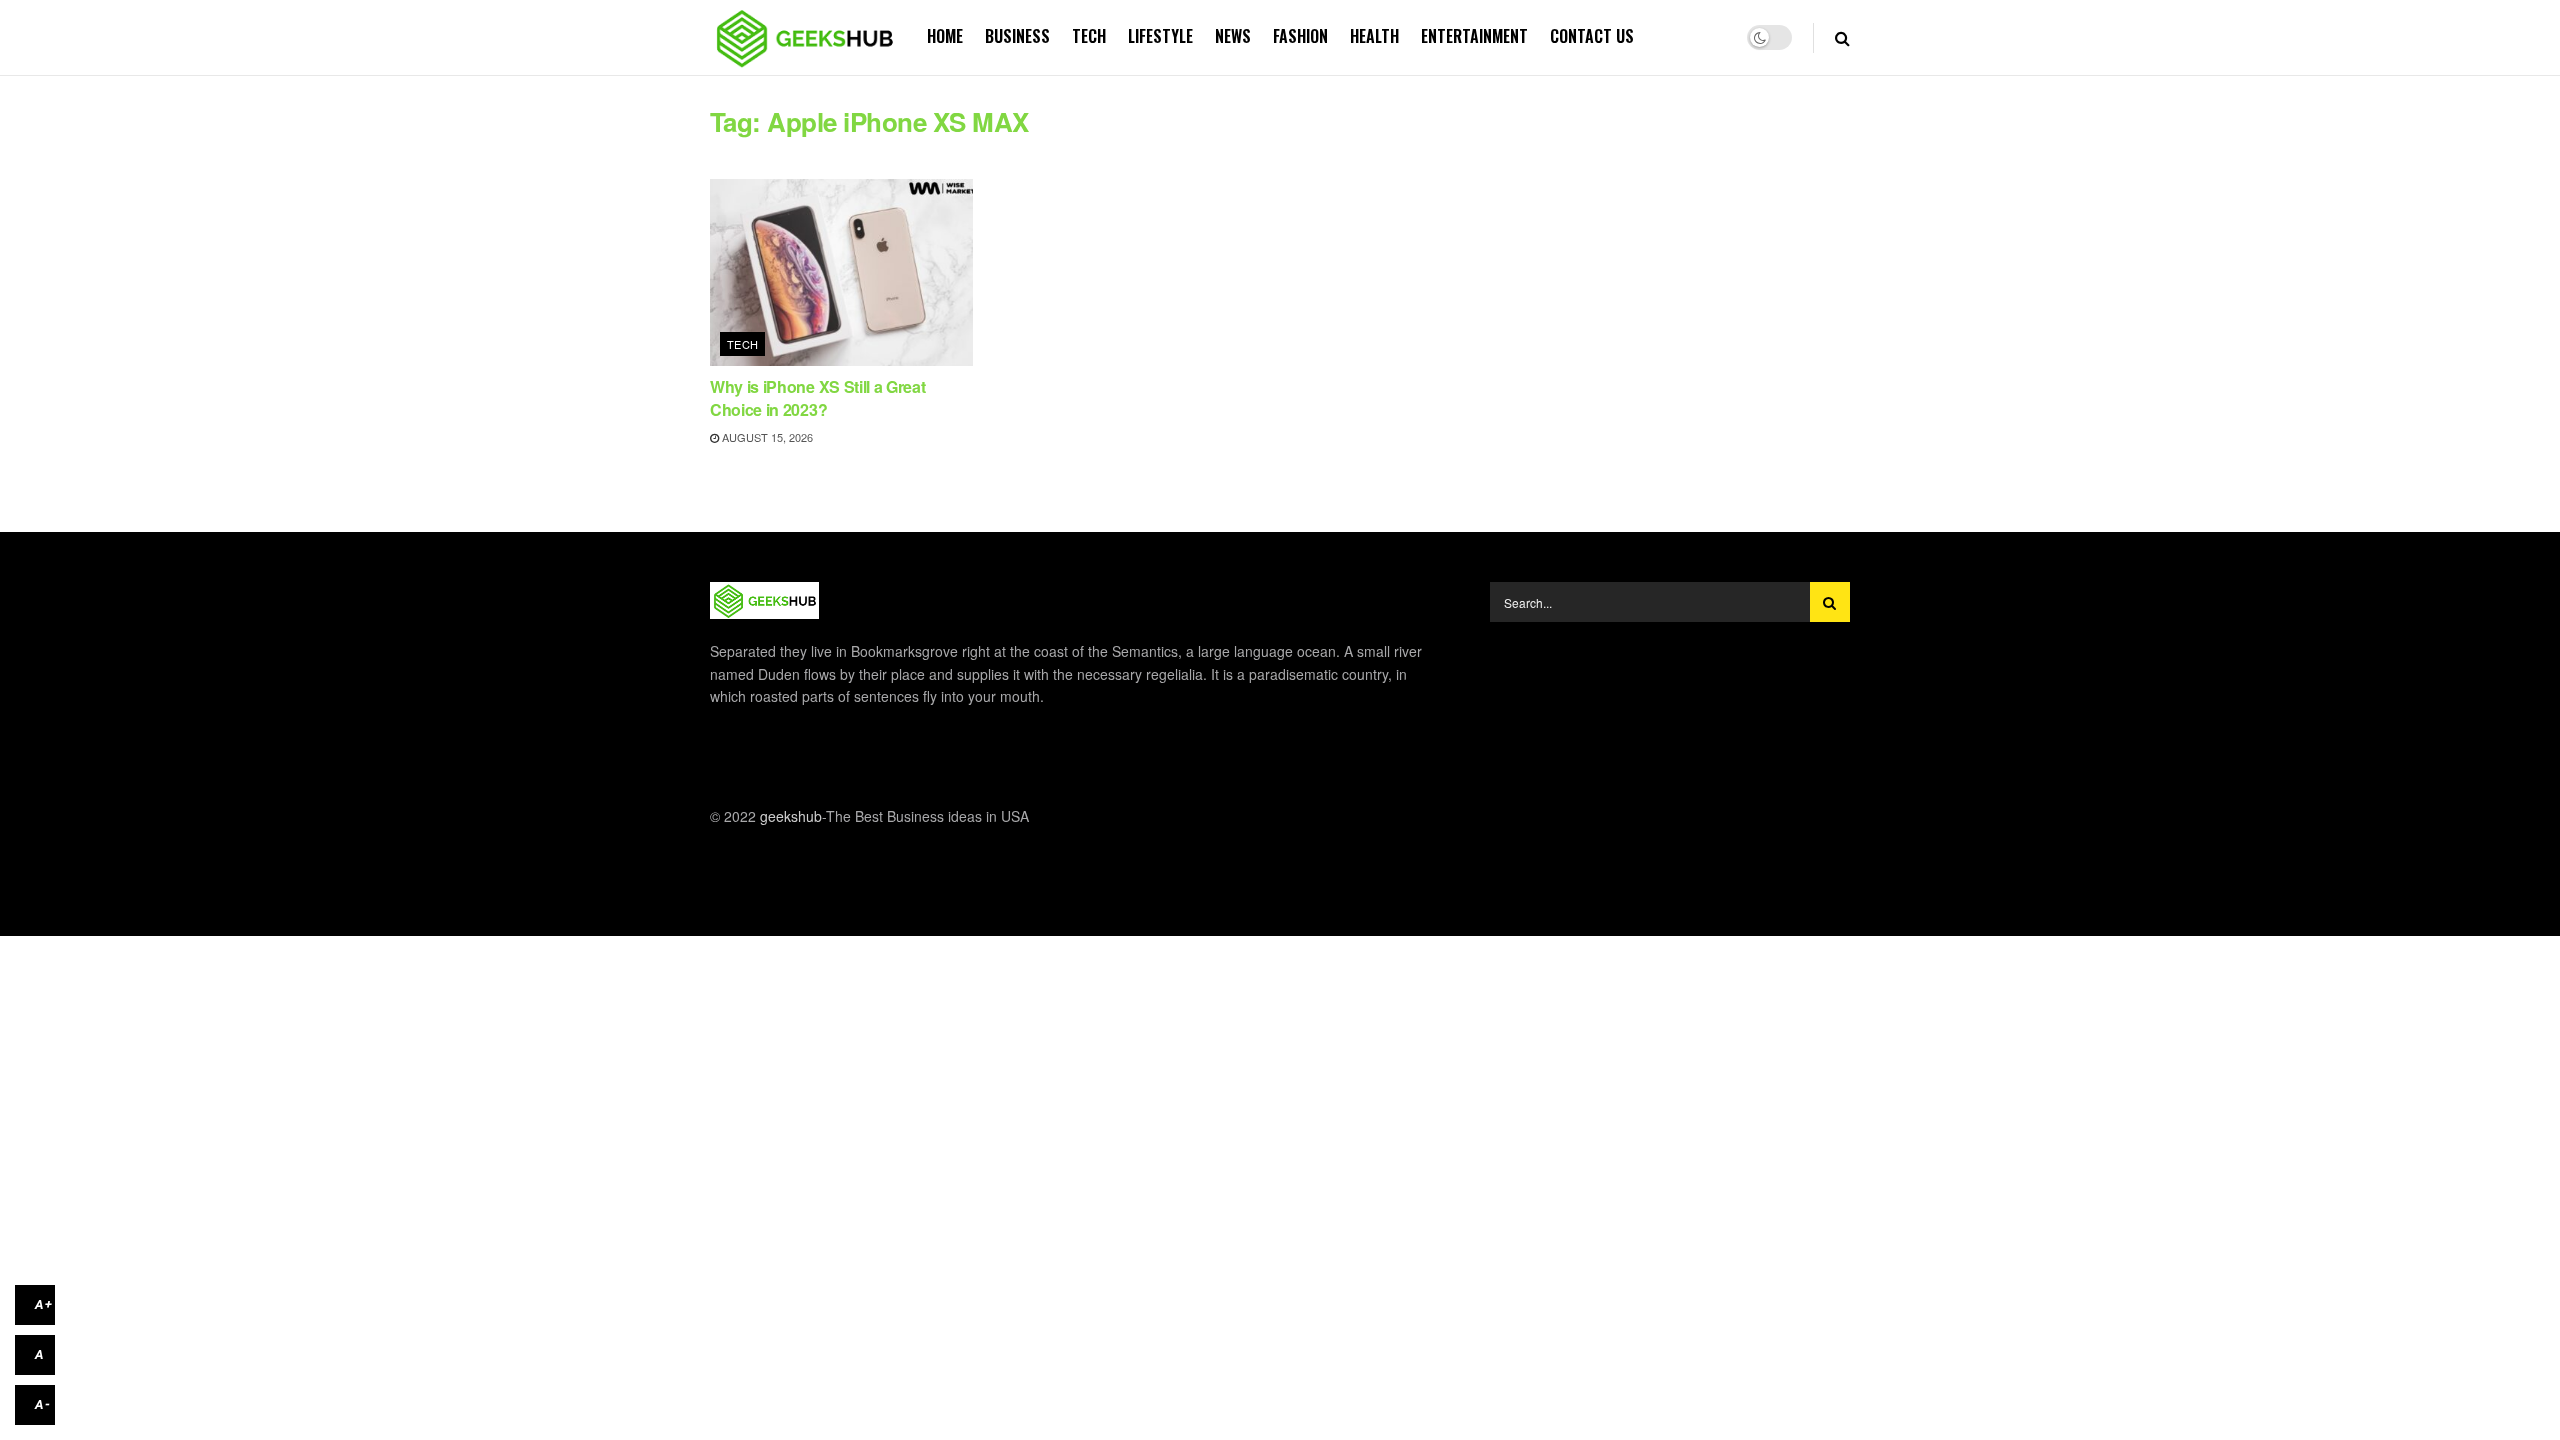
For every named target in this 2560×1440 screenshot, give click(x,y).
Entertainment (1474, 36)
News (1233, 36)
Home (945, 36)
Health (1374, 36)
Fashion (1300, 36)
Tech (1089, 36)
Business (1017, 36)
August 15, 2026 (766, 437)
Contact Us (1592, 36)
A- (43, 1404)
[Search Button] (1830, 602)
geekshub (791, 816)
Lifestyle (1160, 36)
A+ (44, 1304)
